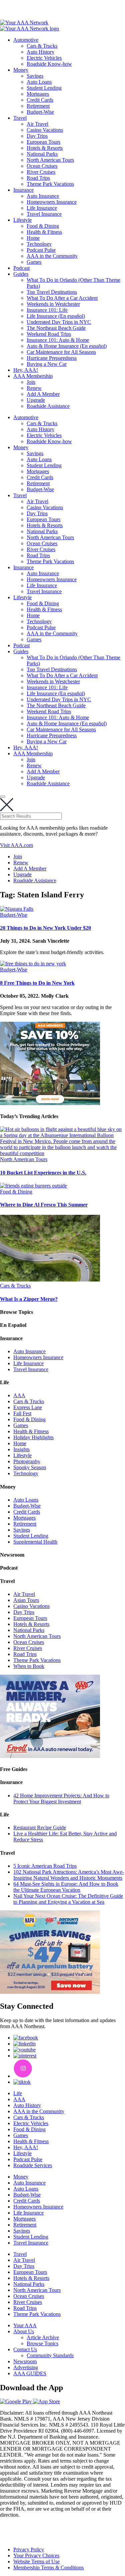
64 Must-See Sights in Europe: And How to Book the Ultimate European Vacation (66, 1887)
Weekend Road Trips (49, 334)
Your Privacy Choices (36, 2555)
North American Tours (50, 160)
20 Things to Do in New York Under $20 (45, 928)
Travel (20, 118)
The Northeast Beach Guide (56, 328)
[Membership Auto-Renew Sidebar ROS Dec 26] (50, 1756)
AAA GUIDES (30, 2373)
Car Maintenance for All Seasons (61, 352)
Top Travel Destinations (52, 292)
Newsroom (25, 2361)
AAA (19, 1395)
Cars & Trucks (42, 46)
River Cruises (41, 172)
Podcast (21, 268)
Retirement (38, 106)
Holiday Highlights (33, 1437)
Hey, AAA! (26, 370)
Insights (21, 1449)
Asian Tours (26, 1600)
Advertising (26, 2367)
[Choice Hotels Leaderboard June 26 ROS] (50, 1103)
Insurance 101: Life (47, 310)
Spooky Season (30, 1467)
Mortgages (38, 94)
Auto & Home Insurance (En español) (67, 346)
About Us (24, 2331)
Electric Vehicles (44, 58)
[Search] (3, 797)
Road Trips (38, 178)
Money (21, 70)
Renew (34, 388)
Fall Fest (22, 1413)
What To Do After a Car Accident (62, 298)
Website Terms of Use (36, 2561)
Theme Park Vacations (50, 184)
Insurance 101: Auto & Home (58, 340)
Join (31, 382)
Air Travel (37, 124)
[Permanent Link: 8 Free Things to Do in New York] (33, 964)
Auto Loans (39, 82)
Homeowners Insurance (52, 202)
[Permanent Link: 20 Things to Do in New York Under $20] (17, 909)
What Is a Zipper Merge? (29, 1299)
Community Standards (50, 2355)
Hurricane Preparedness (52, 358)
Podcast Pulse (41, 250)
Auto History (40, 52)
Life (18, 2093)
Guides (21, 274)
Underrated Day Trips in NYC (59, 322)
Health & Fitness (44, 232)
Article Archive (43, 2337)
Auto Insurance (43, 196)
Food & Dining (43, 226)
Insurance (23, 190)
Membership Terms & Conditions (48, 2567)
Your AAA (25, 2325)
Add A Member (43, 394)
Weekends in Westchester (53, 304)
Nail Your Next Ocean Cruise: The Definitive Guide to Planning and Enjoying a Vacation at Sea (68, 1899)
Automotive (26, 40)
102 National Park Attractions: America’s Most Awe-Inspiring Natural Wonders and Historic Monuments (69, 1875)
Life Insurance (42, 208)
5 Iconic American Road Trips (45, 1866)
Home (33, 238)
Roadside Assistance (48, 406)
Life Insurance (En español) (56, 316)
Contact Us (25, 2349)
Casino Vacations (45, 130)
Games (34, 262)
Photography (27, 1461)
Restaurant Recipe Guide (40, 1828)
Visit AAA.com (16, 845)
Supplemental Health (35, 1542)
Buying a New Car (47, 364)
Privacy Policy (29, 2549)
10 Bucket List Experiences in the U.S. (43, 1173)
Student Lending (44, 88)
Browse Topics (42, 2343)
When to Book (29, 1666)
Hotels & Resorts (45, 148)
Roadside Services (33, 2165)
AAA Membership (33, 376)
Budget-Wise (40, 112)
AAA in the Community (52, 256)
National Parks (42, 154)
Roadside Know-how (49, 64)
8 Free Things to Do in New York (37, 983)
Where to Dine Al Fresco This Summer (44, 1205)
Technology (39, 244)
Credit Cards (40, 100)
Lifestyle (22, 220)
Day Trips (37, 136)
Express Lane (28, 1407)
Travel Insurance (44, 214)
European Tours (43, 142)
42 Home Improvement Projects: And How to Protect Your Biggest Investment (61, 1799)
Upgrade (36, 400)
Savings (35, 76)
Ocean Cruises (42, 166)
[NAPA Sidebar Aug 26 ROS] (50, 1992)
